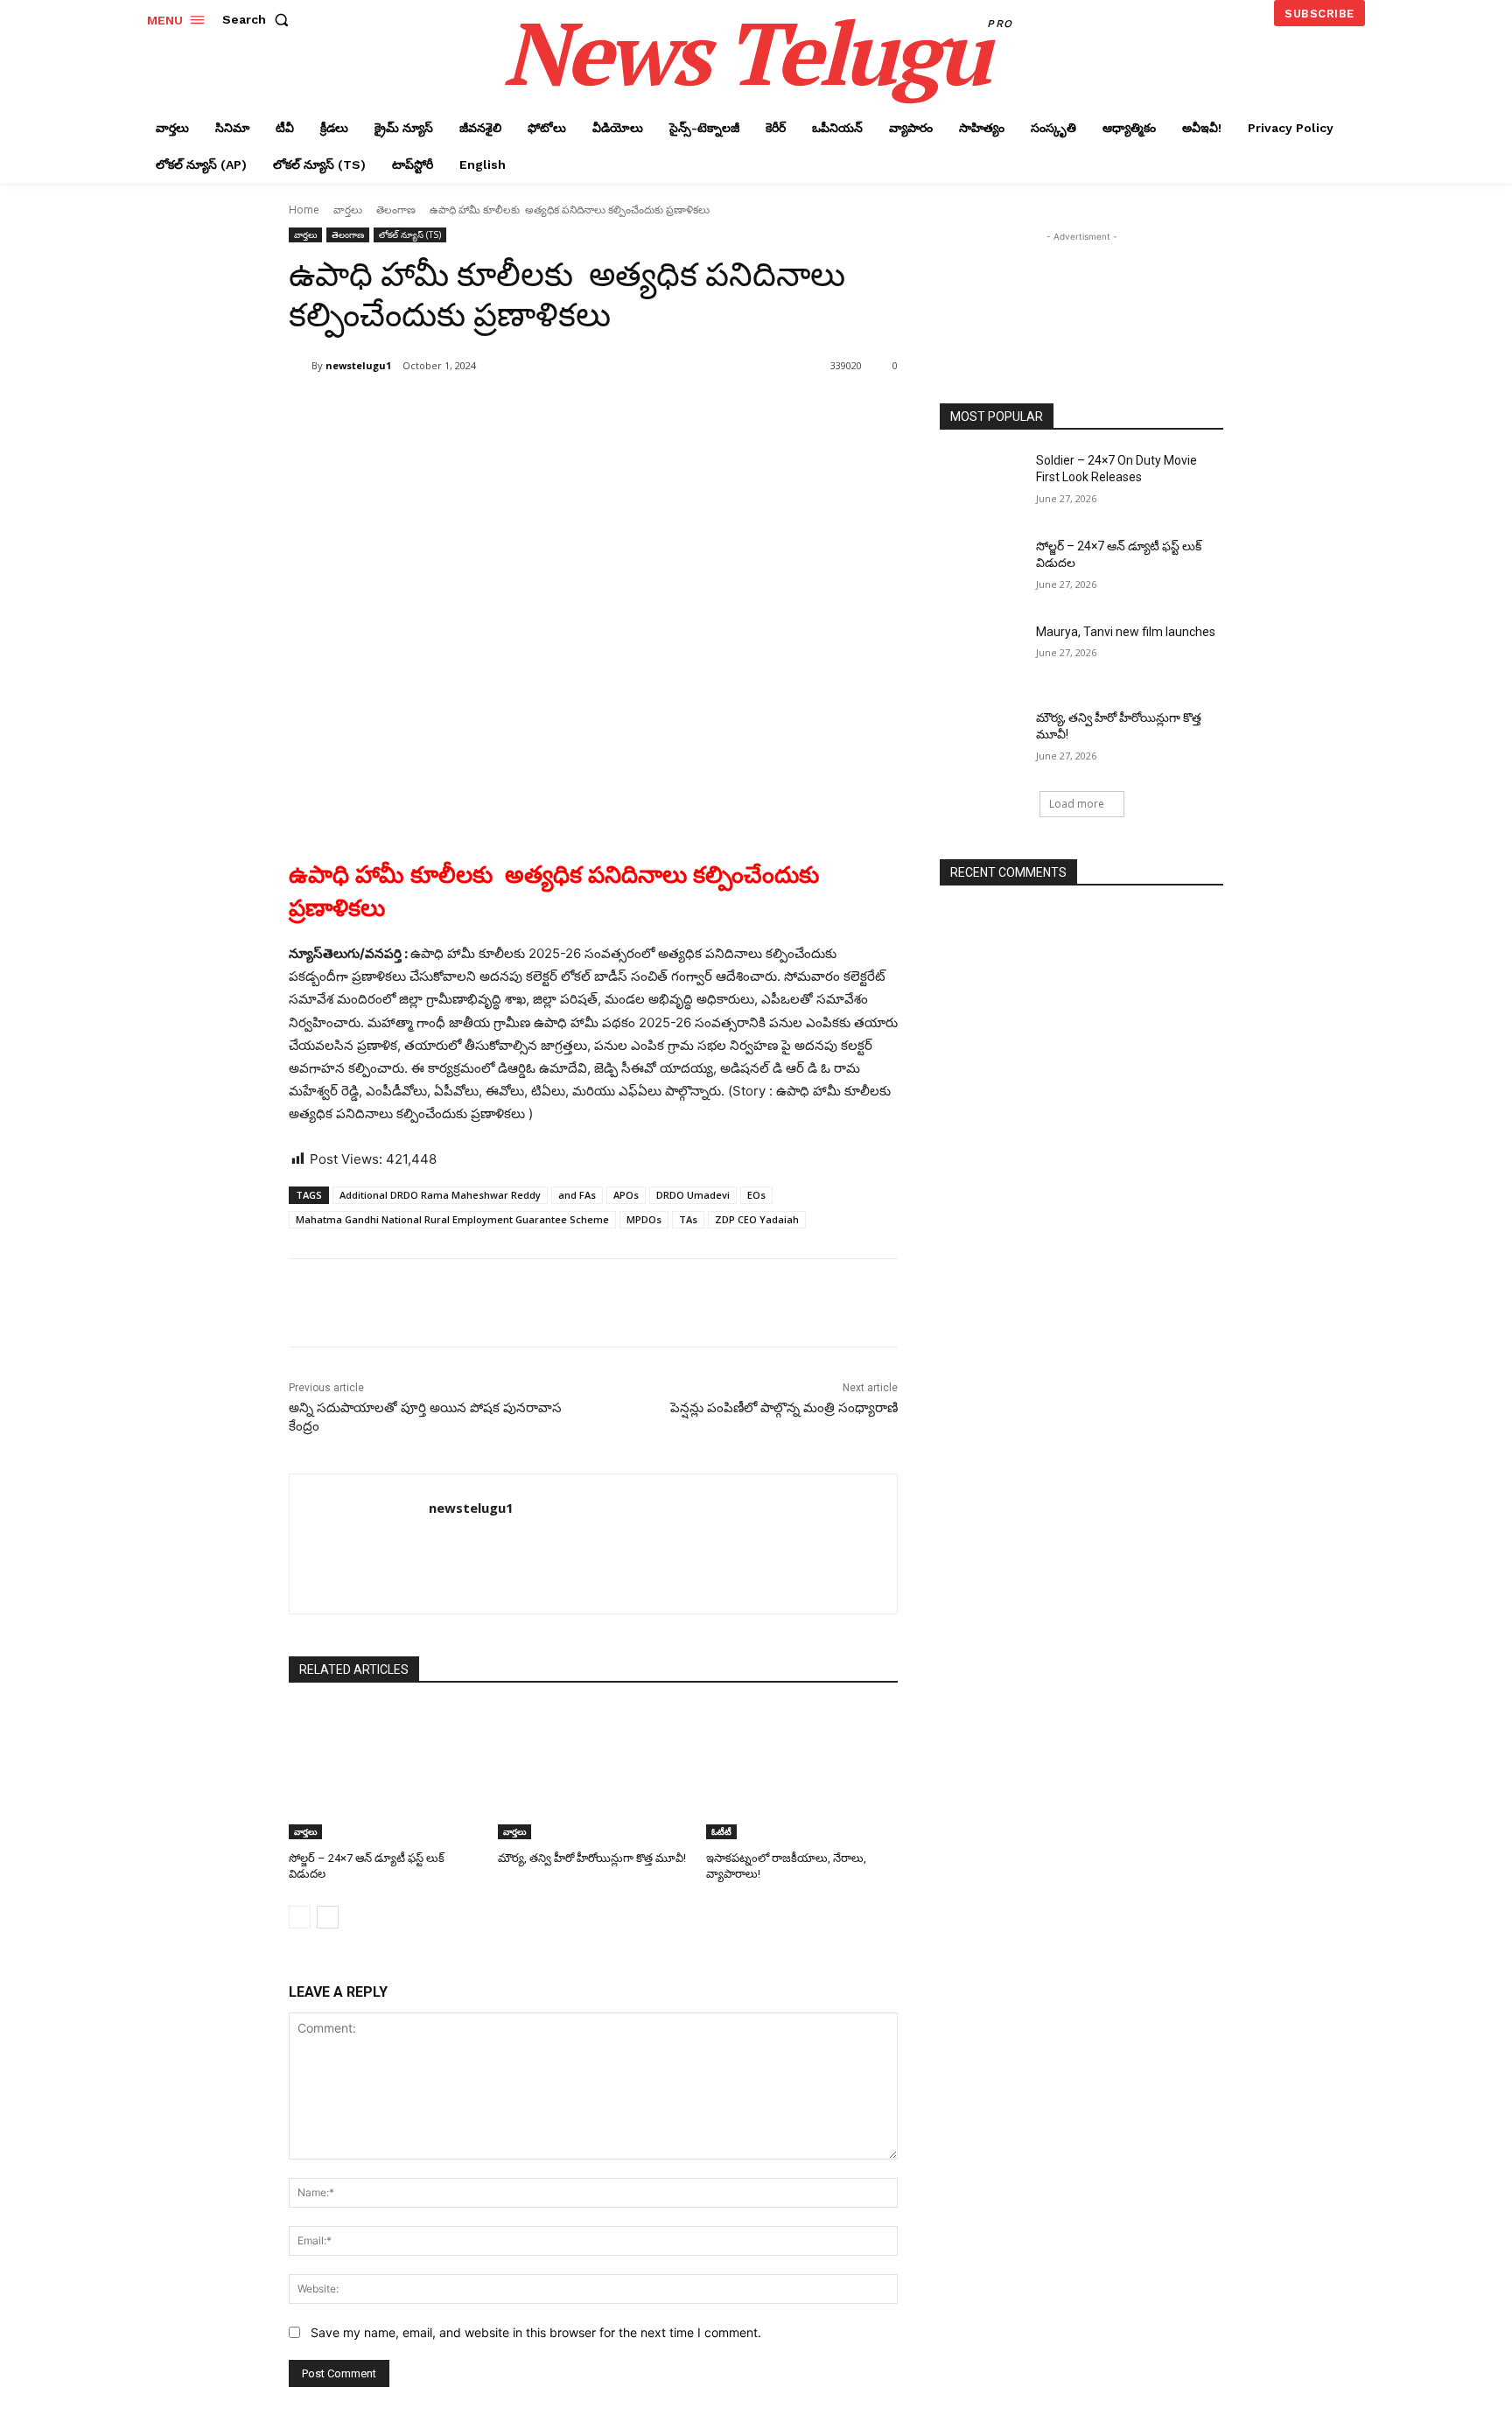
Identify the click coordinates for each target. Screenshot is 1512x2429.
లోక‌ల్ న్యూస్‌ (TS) (410, 234)
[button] (259, 19)
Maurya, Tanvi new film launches (1126, 632)
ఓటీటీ (721, 1831)
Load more (1077, 804)
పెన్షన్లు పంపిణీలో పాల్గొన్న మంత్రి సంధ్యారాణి (784, 1408)
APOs (626, 1195)
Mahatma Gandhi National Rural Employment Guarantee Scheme (452, 1219)
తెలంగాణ (396, 210)
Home (304, 210)
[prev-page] (300, 1917)
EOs (756, 1195)
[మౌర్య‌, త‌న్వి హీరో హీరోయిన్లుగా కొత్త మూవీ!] (594, 1772)
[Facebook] (415, 410)
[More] (577, 410)
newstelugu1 (358, 365)
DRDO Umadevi (693, 1195)
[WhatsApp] (535, 410)
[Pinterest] (495, 410)
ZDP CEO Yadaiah (757, 1219)
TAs (688, 1219)
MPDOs (644, 1219)
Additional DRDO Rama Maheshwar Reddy (440, 1195)
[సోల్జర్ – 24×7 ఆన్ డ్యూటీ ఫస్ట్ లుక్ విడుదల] (385, 1772)
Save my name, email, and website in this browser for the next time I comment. (536, 2332)
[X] (455, 410)
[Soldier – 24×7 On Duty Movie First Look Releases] (982, 482)
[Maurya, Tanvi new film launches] (982, 654)
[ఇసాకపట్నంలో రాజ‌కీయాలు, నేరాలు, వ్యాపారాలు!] (802, 1772)
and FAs (577, 1195)
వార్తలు (348, 210)
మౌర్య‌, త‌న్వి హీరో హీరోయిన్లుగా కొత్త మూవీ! (592, 1858)
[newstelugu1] (300, 366)
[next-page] (328, 1917)
